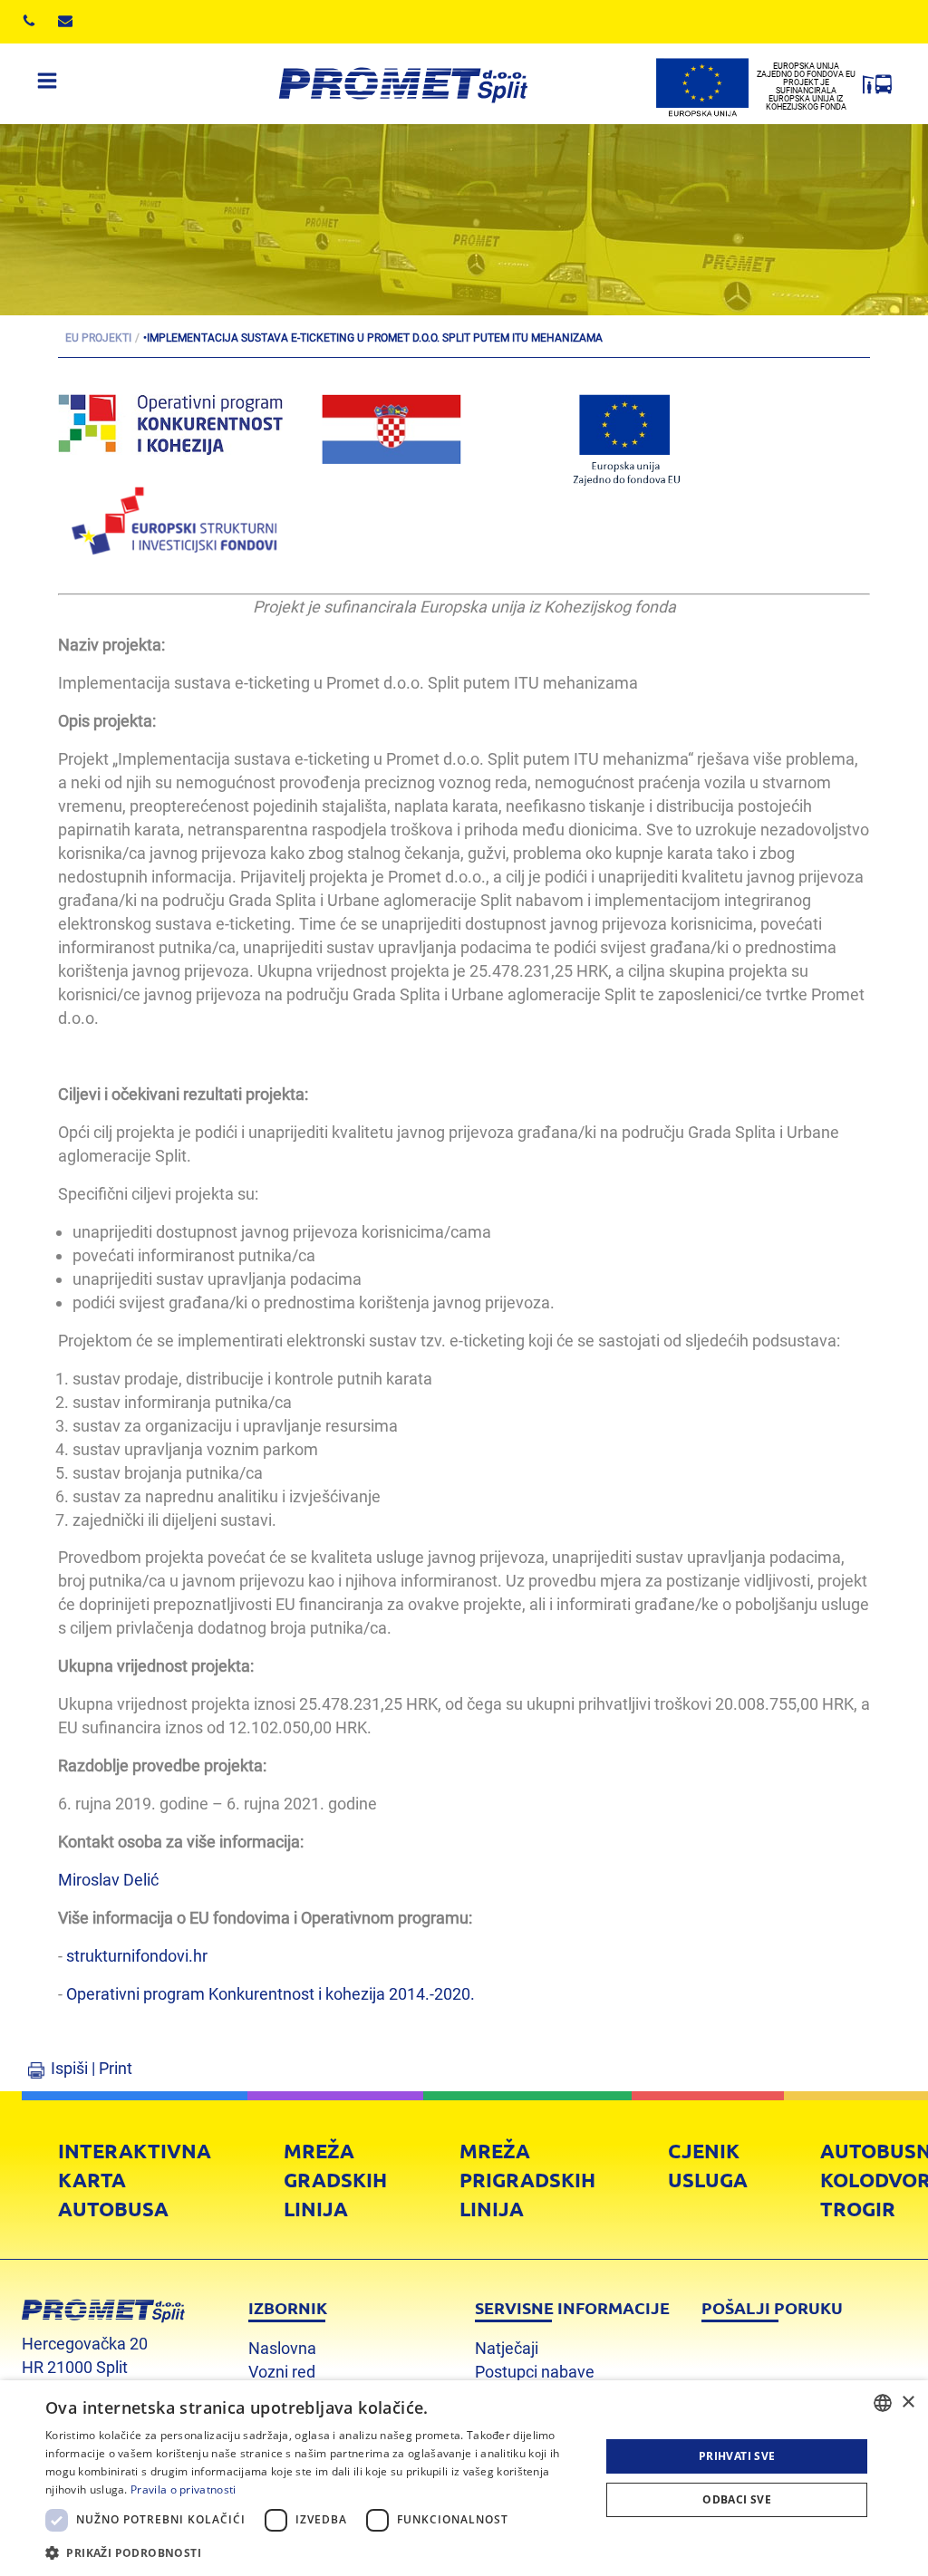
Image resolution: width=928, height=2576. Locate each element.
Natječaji (507, 2348)
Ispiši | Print (92, 2068)
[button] (314, 2552)
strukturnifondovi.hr (137, 1956)
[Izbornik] (47, 84)
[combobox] (883, 2403)
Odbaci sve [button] (737, 2499)
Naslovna (282, 2348)
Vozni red (282, 2372)
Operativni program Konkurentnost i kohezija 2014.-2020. (271, 1994)
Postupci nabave (535, 2372)
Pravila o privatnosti (183, 2489)
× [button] (908, 2402)
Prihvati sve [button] (737, 2456)
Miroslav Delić (108, 1880)
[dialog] (464, 2478)
